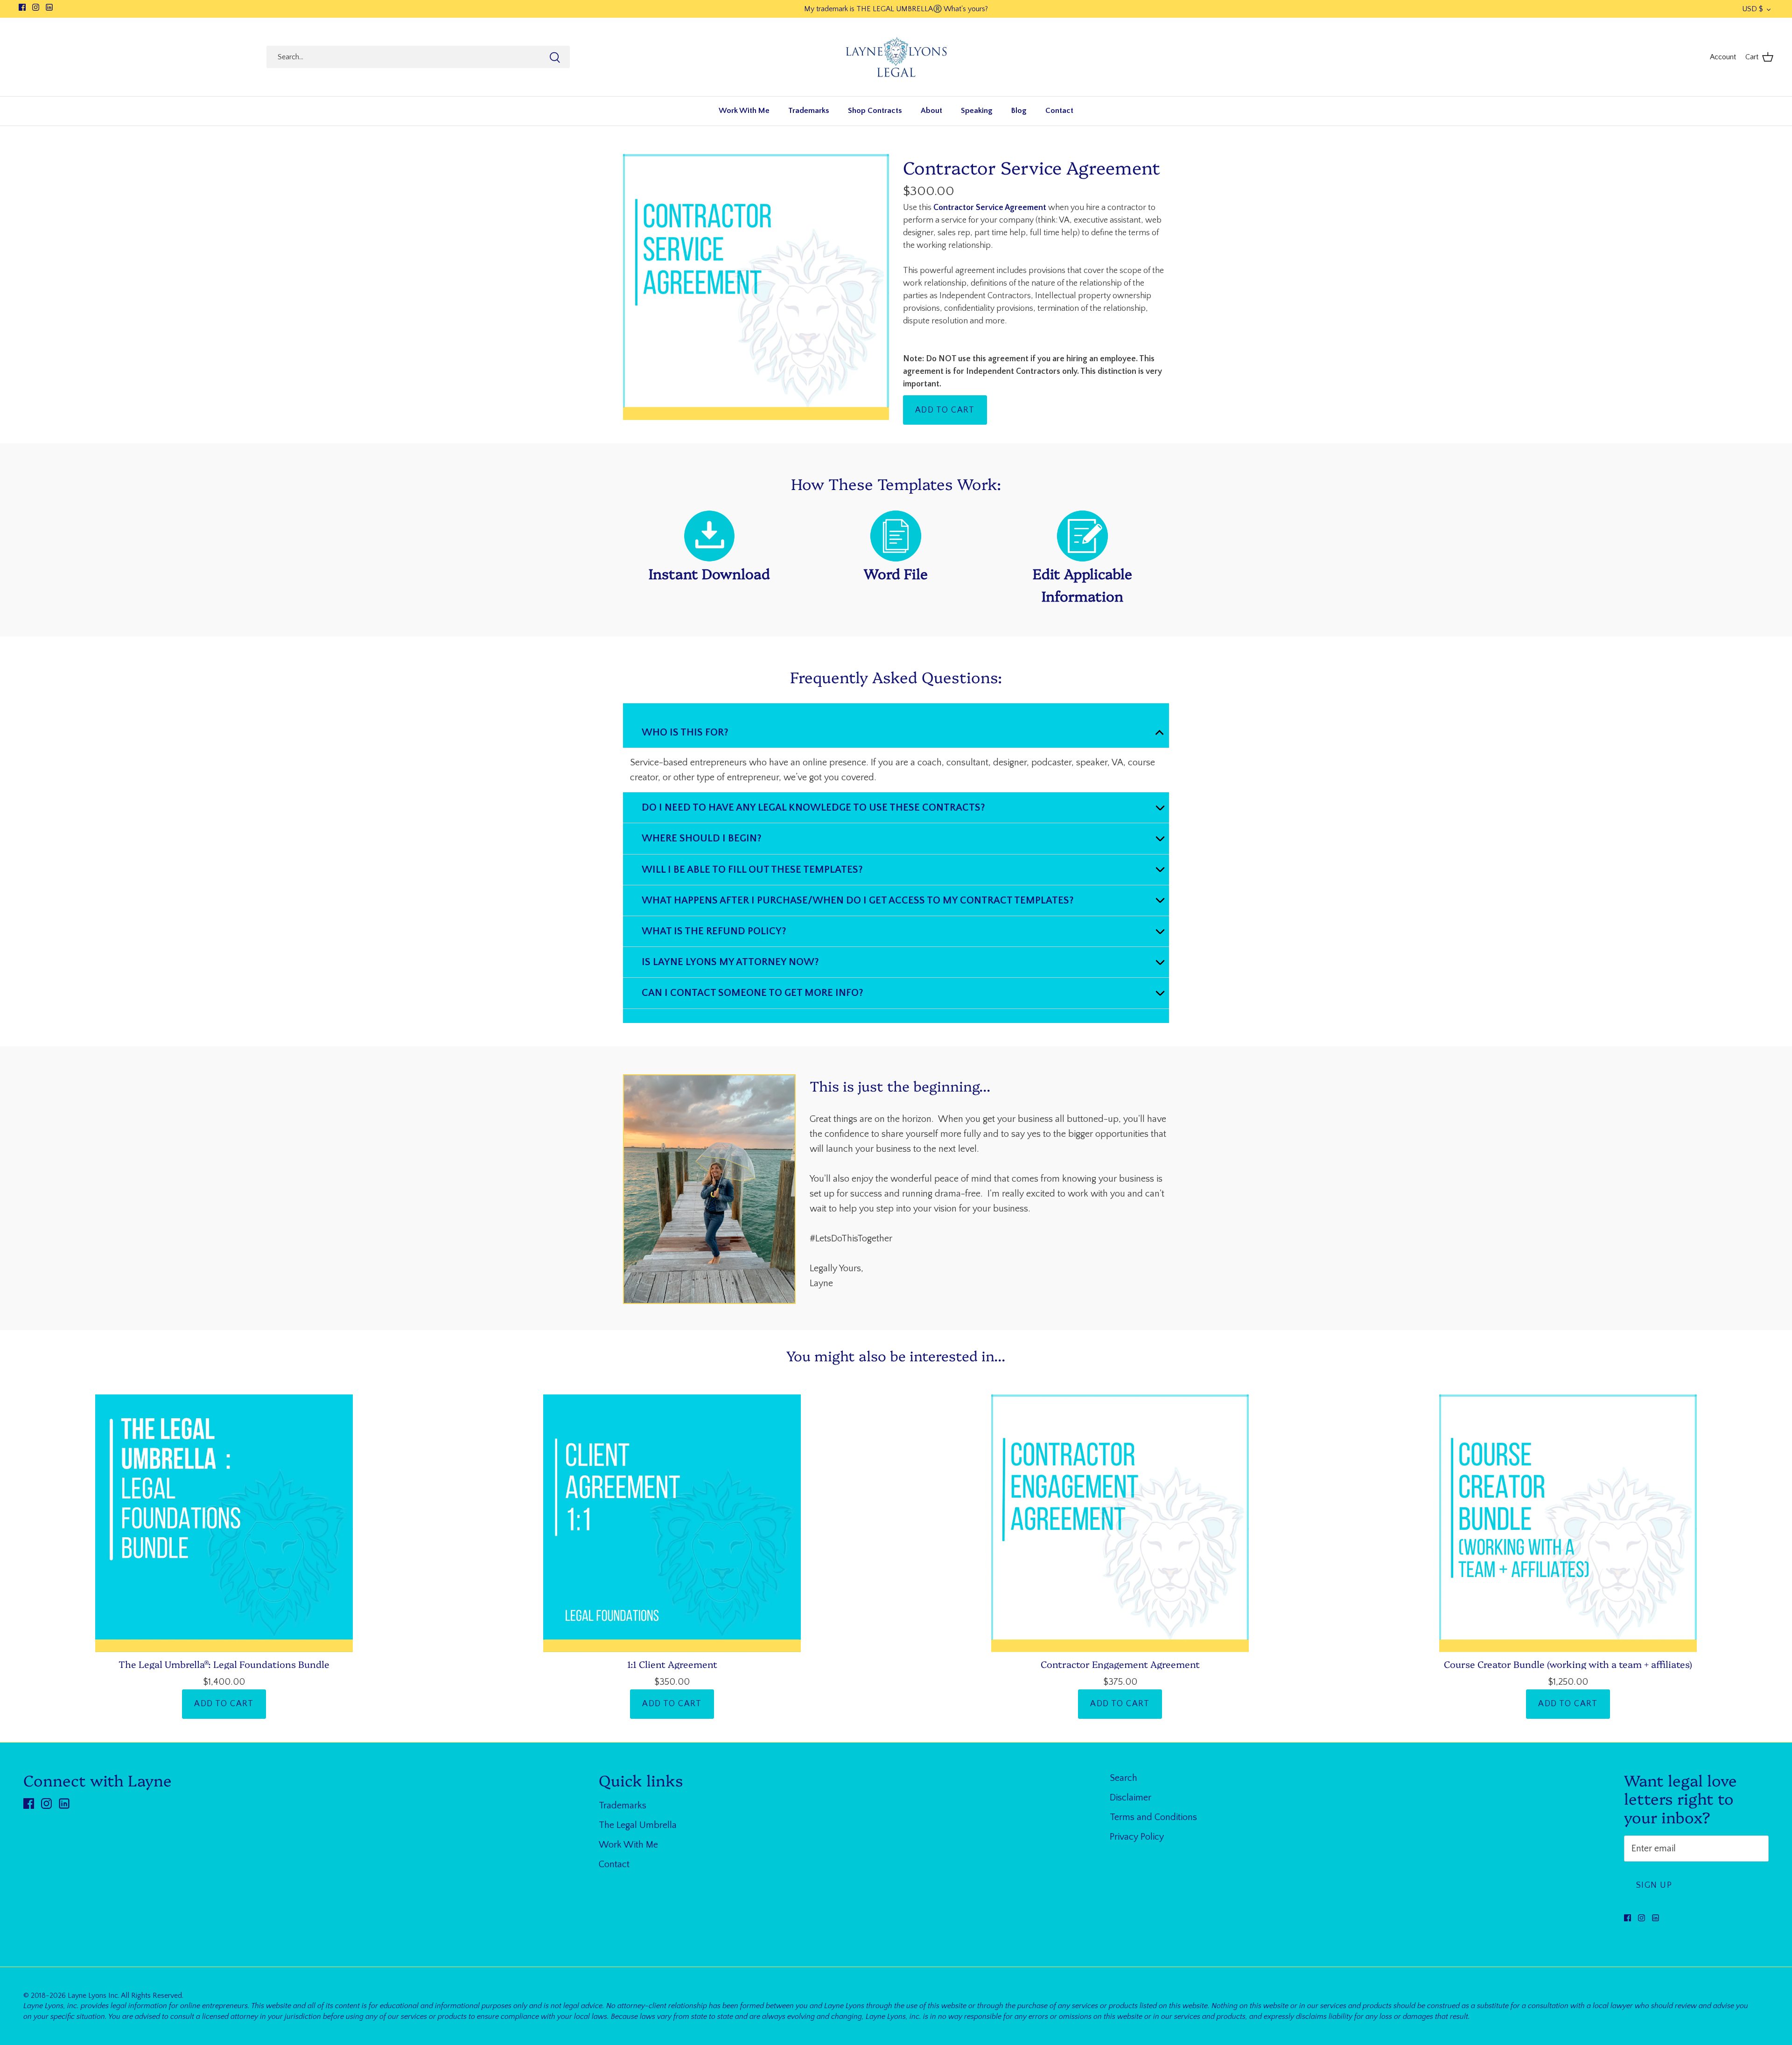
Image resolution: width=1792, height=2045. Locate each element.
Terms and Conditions (1153, 1817)
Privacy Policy (1137, 1837)
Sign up (1654, 1885)
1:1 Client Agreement (672, 1664)
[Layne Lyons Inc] (896, 57)
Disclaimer (1130, 1798)
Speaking (977, 111)
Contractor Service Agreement (1032, 167)
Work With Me (744, 111)
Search (1123, 1778)
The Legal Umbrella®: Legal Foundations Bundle (224, 1664)
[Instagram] (36, 7)
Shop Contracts (875, 111)
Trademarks (809, 111)
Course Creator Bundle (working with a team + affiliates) (1568, 1664)
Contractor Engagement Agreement (1120, 1664)
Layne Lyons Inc (93, 1996)
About (931, 111)
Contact (1059, 111)
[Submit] (555, 57)
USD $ (1753, 9)
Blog (1019, 111)
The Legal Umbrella (638, 1825)
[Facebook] (22, 7)
